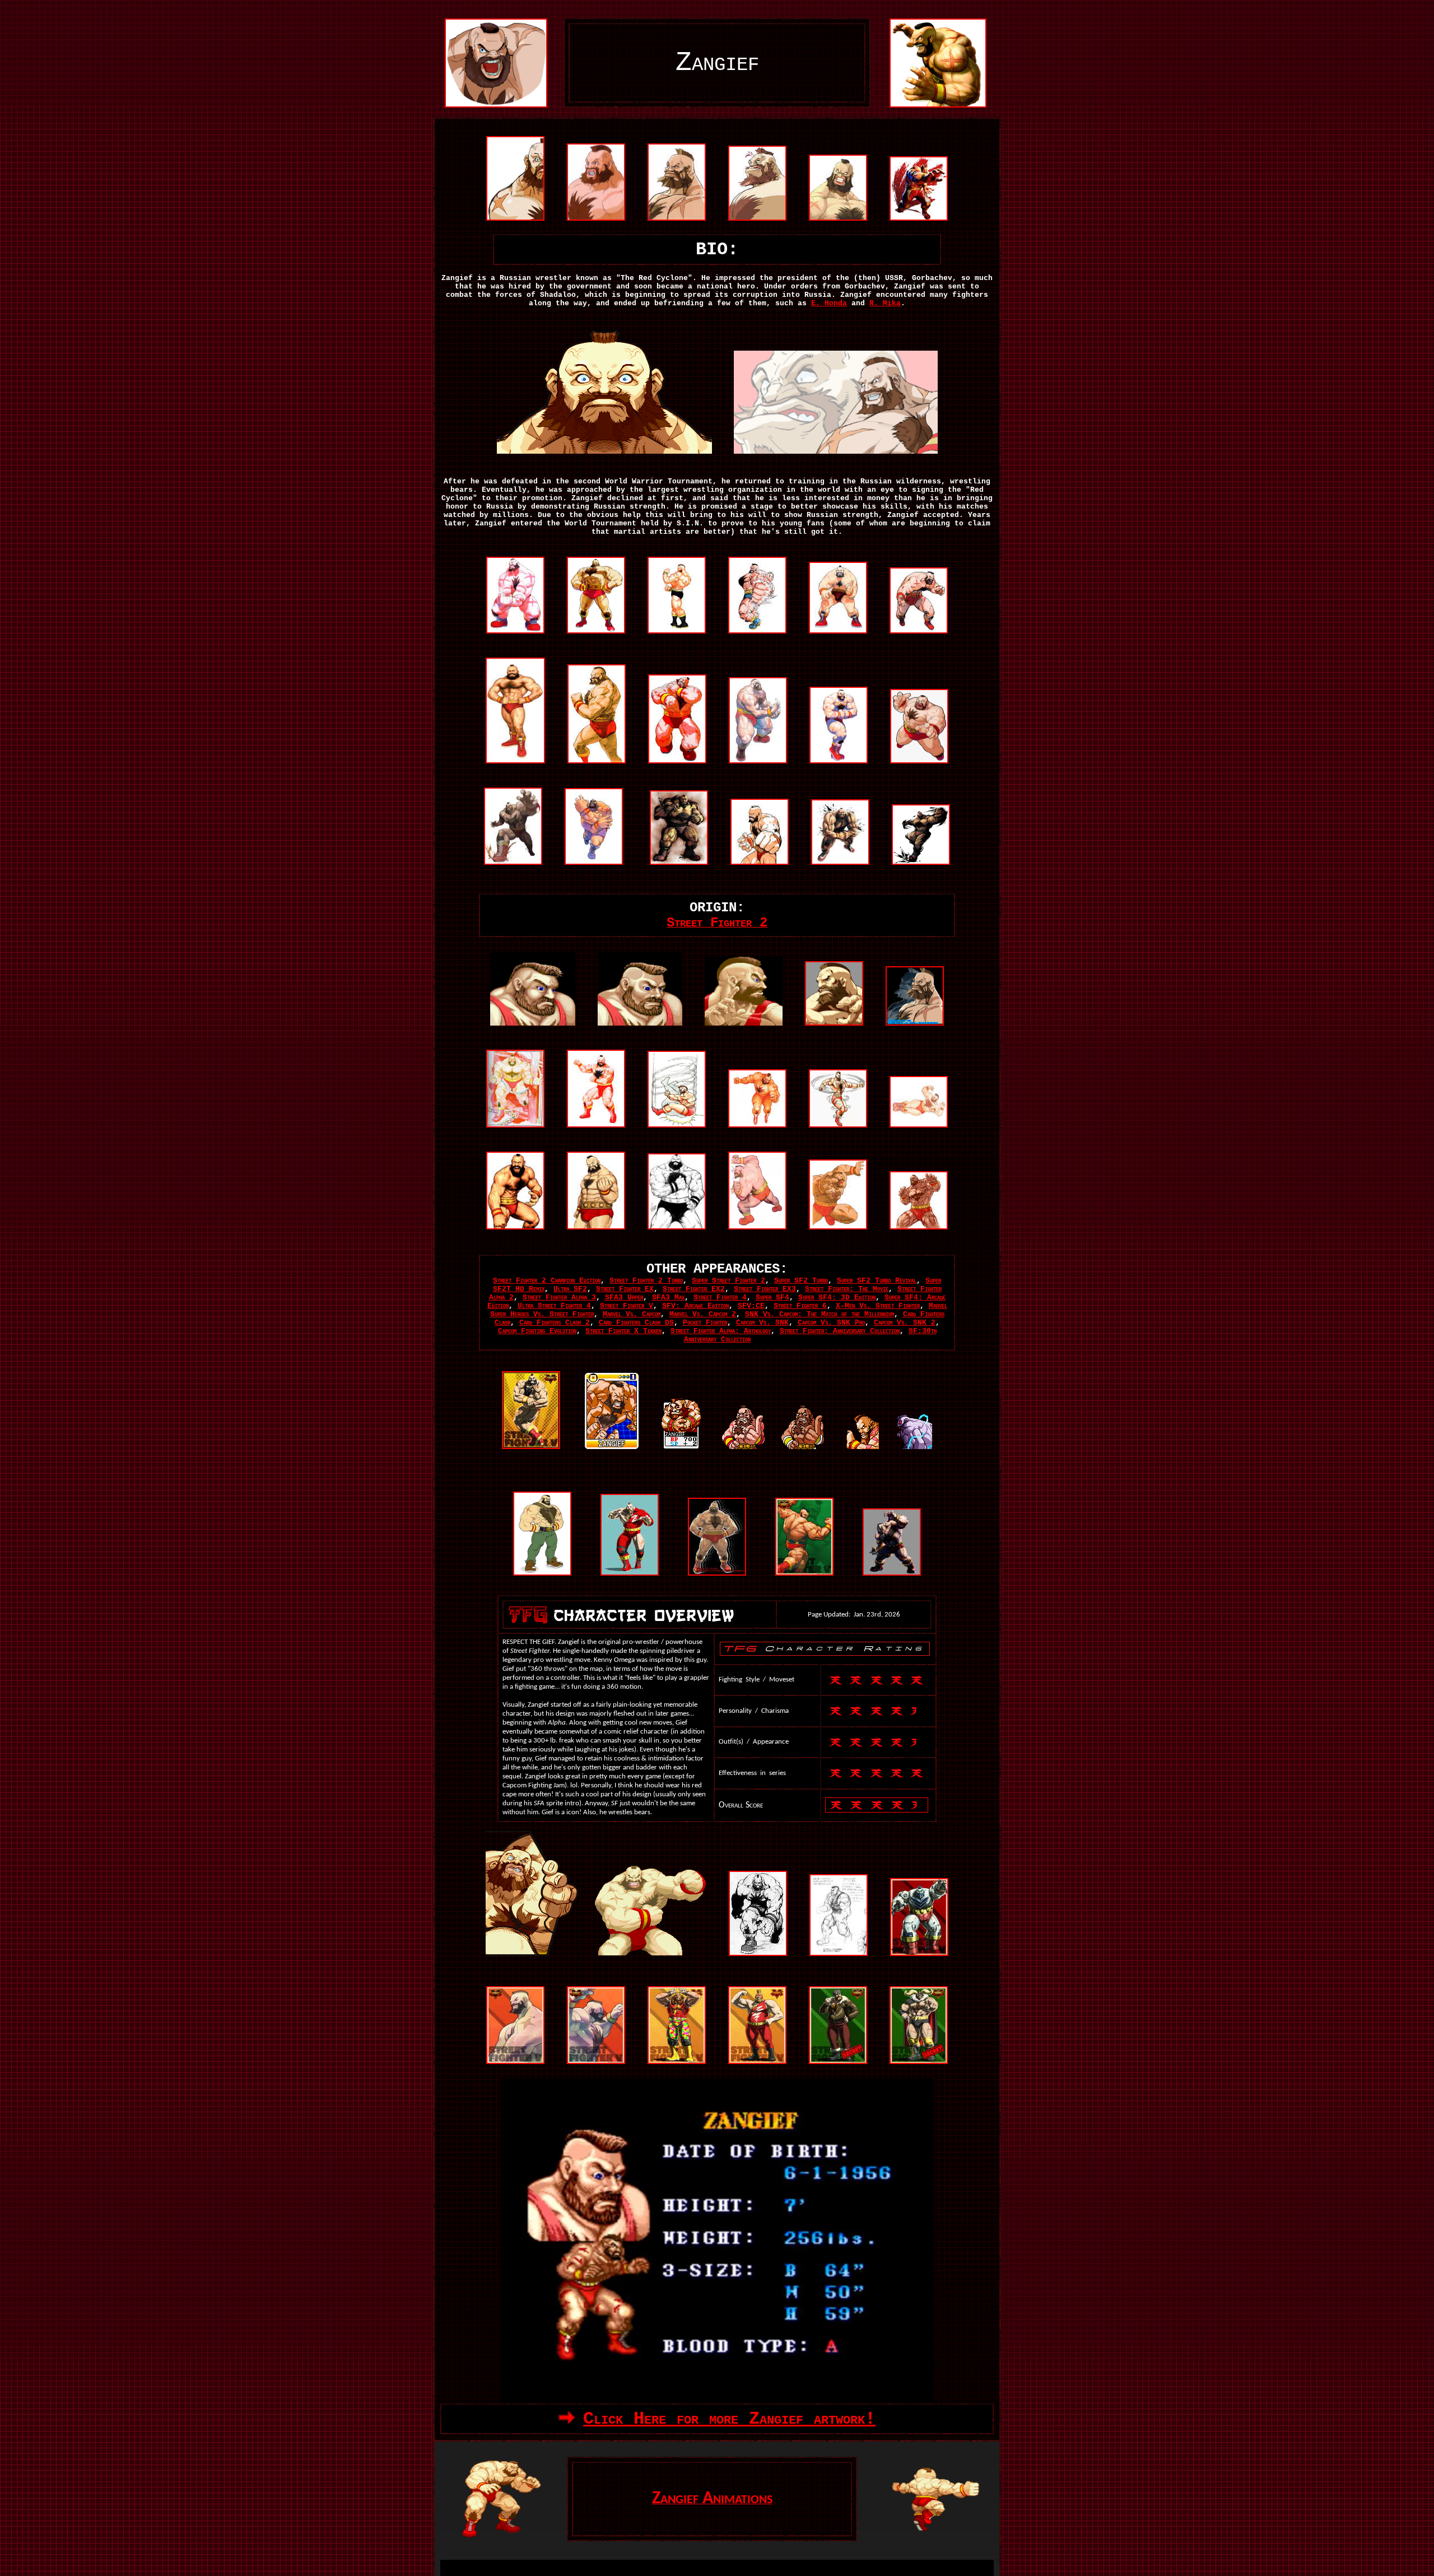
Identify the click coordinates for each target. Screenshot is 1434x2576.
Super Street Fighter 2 (728, 1281)
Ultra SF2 (570, 1289)
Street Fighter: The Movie (847, 1289)
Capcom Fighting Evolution (537, 1331)
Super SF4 (772, 1298)
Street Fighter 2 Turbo (646, 1281)
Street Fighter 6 (800, 1306)
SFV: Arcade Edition (695, 1306)
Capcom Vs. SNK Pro (831, 1323)
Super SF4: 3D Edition (837, 1298)
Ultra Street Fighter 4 (554, 1306)
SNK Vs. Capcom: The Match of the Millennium (820, 1314)
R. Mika (885, 303)
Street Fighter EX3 (765, 1289)
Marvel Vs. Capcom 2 (703, 1314)
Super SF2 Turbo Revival (877, 1281)
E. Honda (829, 303)
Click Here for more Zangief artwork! (729, 2419)
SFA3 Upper (624, 1298)
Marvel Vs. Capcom (632, 1314)
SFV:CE (751, 1306)
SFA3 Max (668, 1298)
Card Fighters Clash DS (636, 1323)
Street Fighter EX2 (694, 1289)
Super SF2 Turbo (801, 1281)
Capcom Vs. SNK (762, 1323)
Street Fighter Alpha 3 (559, 1298)
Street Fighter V (627, 1306)
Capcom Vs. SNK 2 (905, 1323)
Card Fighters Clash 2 (555, 1323)
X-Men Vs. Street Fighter (878, 1306)
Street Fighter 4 (720, 1298)
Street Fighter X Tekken (623, 1331)
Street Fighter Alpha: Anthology (721, 1331)
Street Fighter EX (625, 1289)
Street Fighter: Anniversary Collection (840, 1331)
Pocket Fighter (705, 1323)
